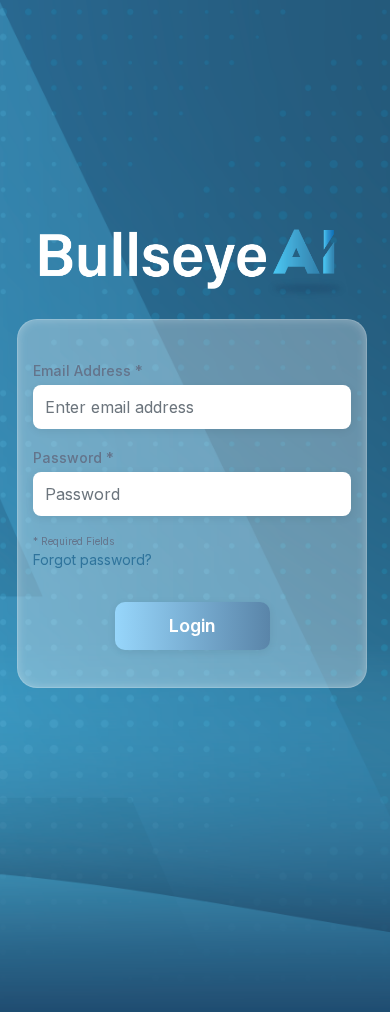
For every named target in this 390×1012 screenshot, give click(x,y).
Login (192, 625)
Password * (73, 457)
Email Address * (88, 370)
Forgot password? (92, 559)
